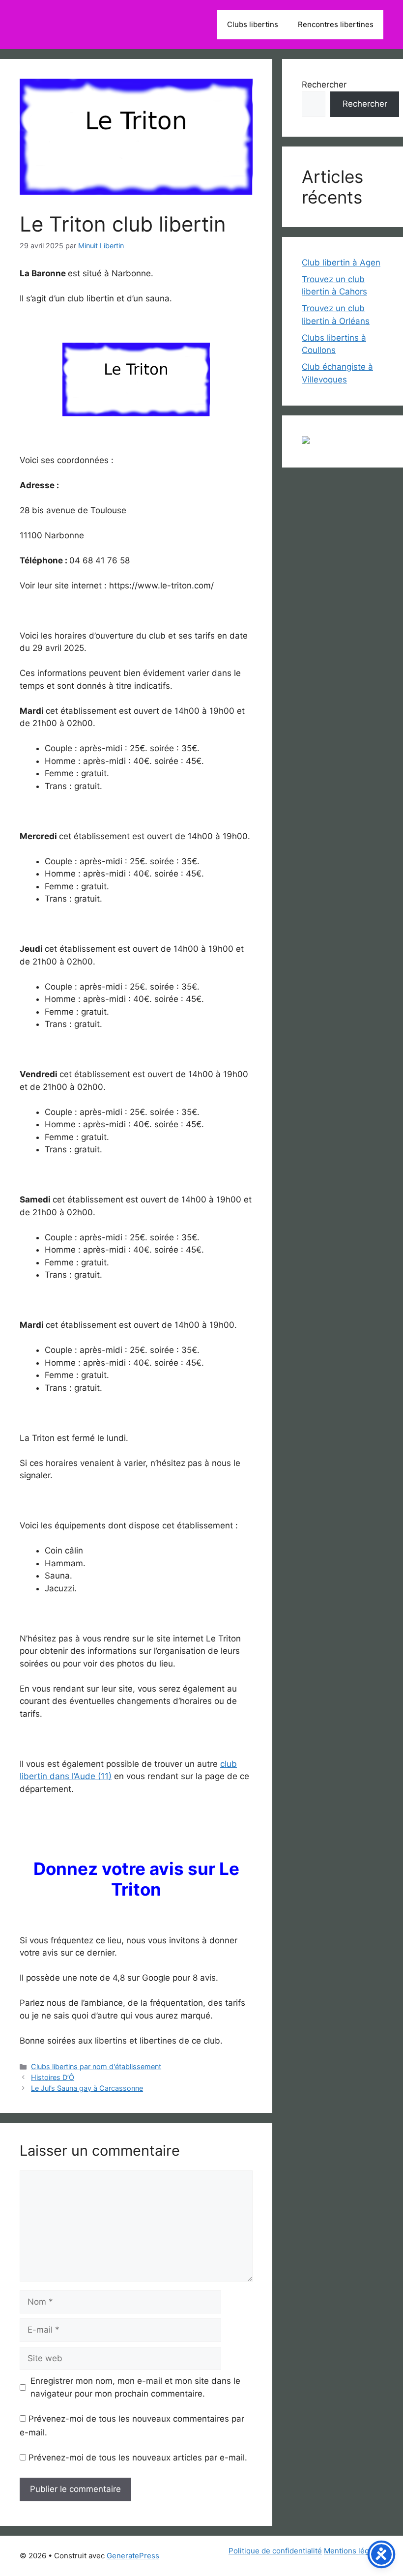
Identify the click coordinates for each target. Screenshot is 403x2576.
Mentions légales (354, 2551)
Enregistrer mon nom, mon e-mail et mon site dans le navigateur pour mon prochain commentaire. (135, 2387)
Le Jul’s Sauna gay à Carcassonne (87, 2088)
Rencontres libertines (336, 24)
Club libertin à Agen (341, 263)
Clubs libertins (253, 24)
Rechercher (324, 85)
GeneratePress (133, 2556)
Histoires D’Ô (53, 2077)
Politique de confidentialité (275, 2551)
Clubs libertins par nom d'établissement (96, 2066)
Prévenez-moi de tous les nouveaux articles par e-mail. (138, 2458)
